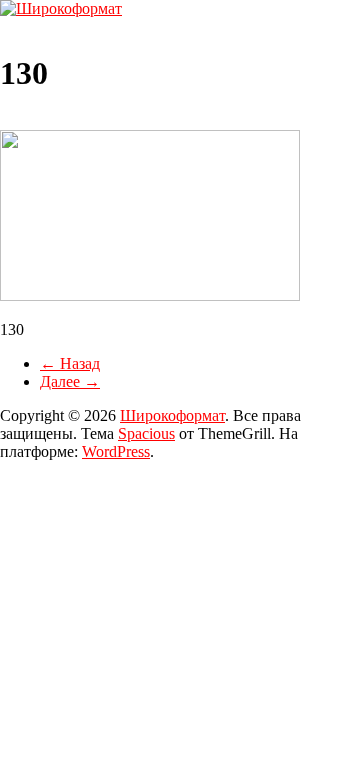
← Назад (70, 363)
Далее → (70, 381)
